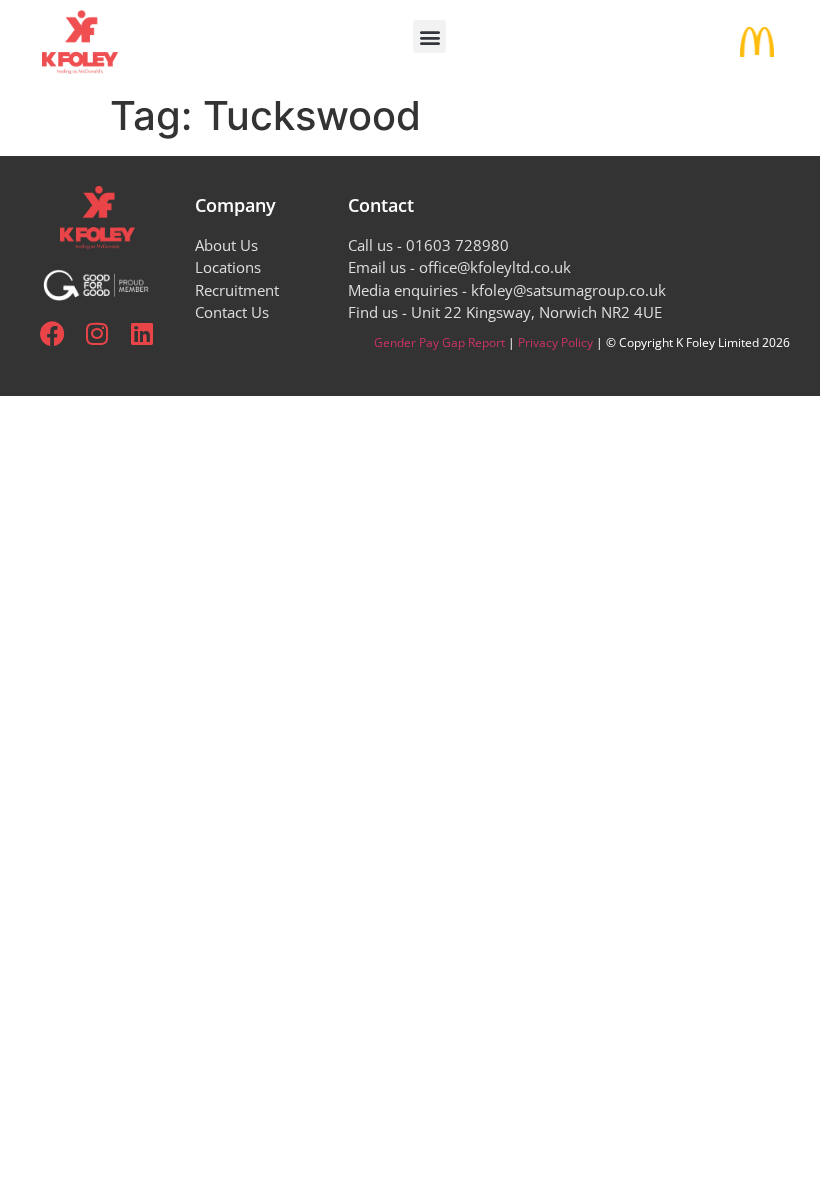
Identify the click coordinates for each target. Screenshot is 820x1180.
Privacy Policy (555, 342)
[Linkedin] (142, 333)
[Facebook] (52, 333)
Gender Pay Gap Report (439, 342)
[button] (429, 36)
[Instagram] (97, 333)
